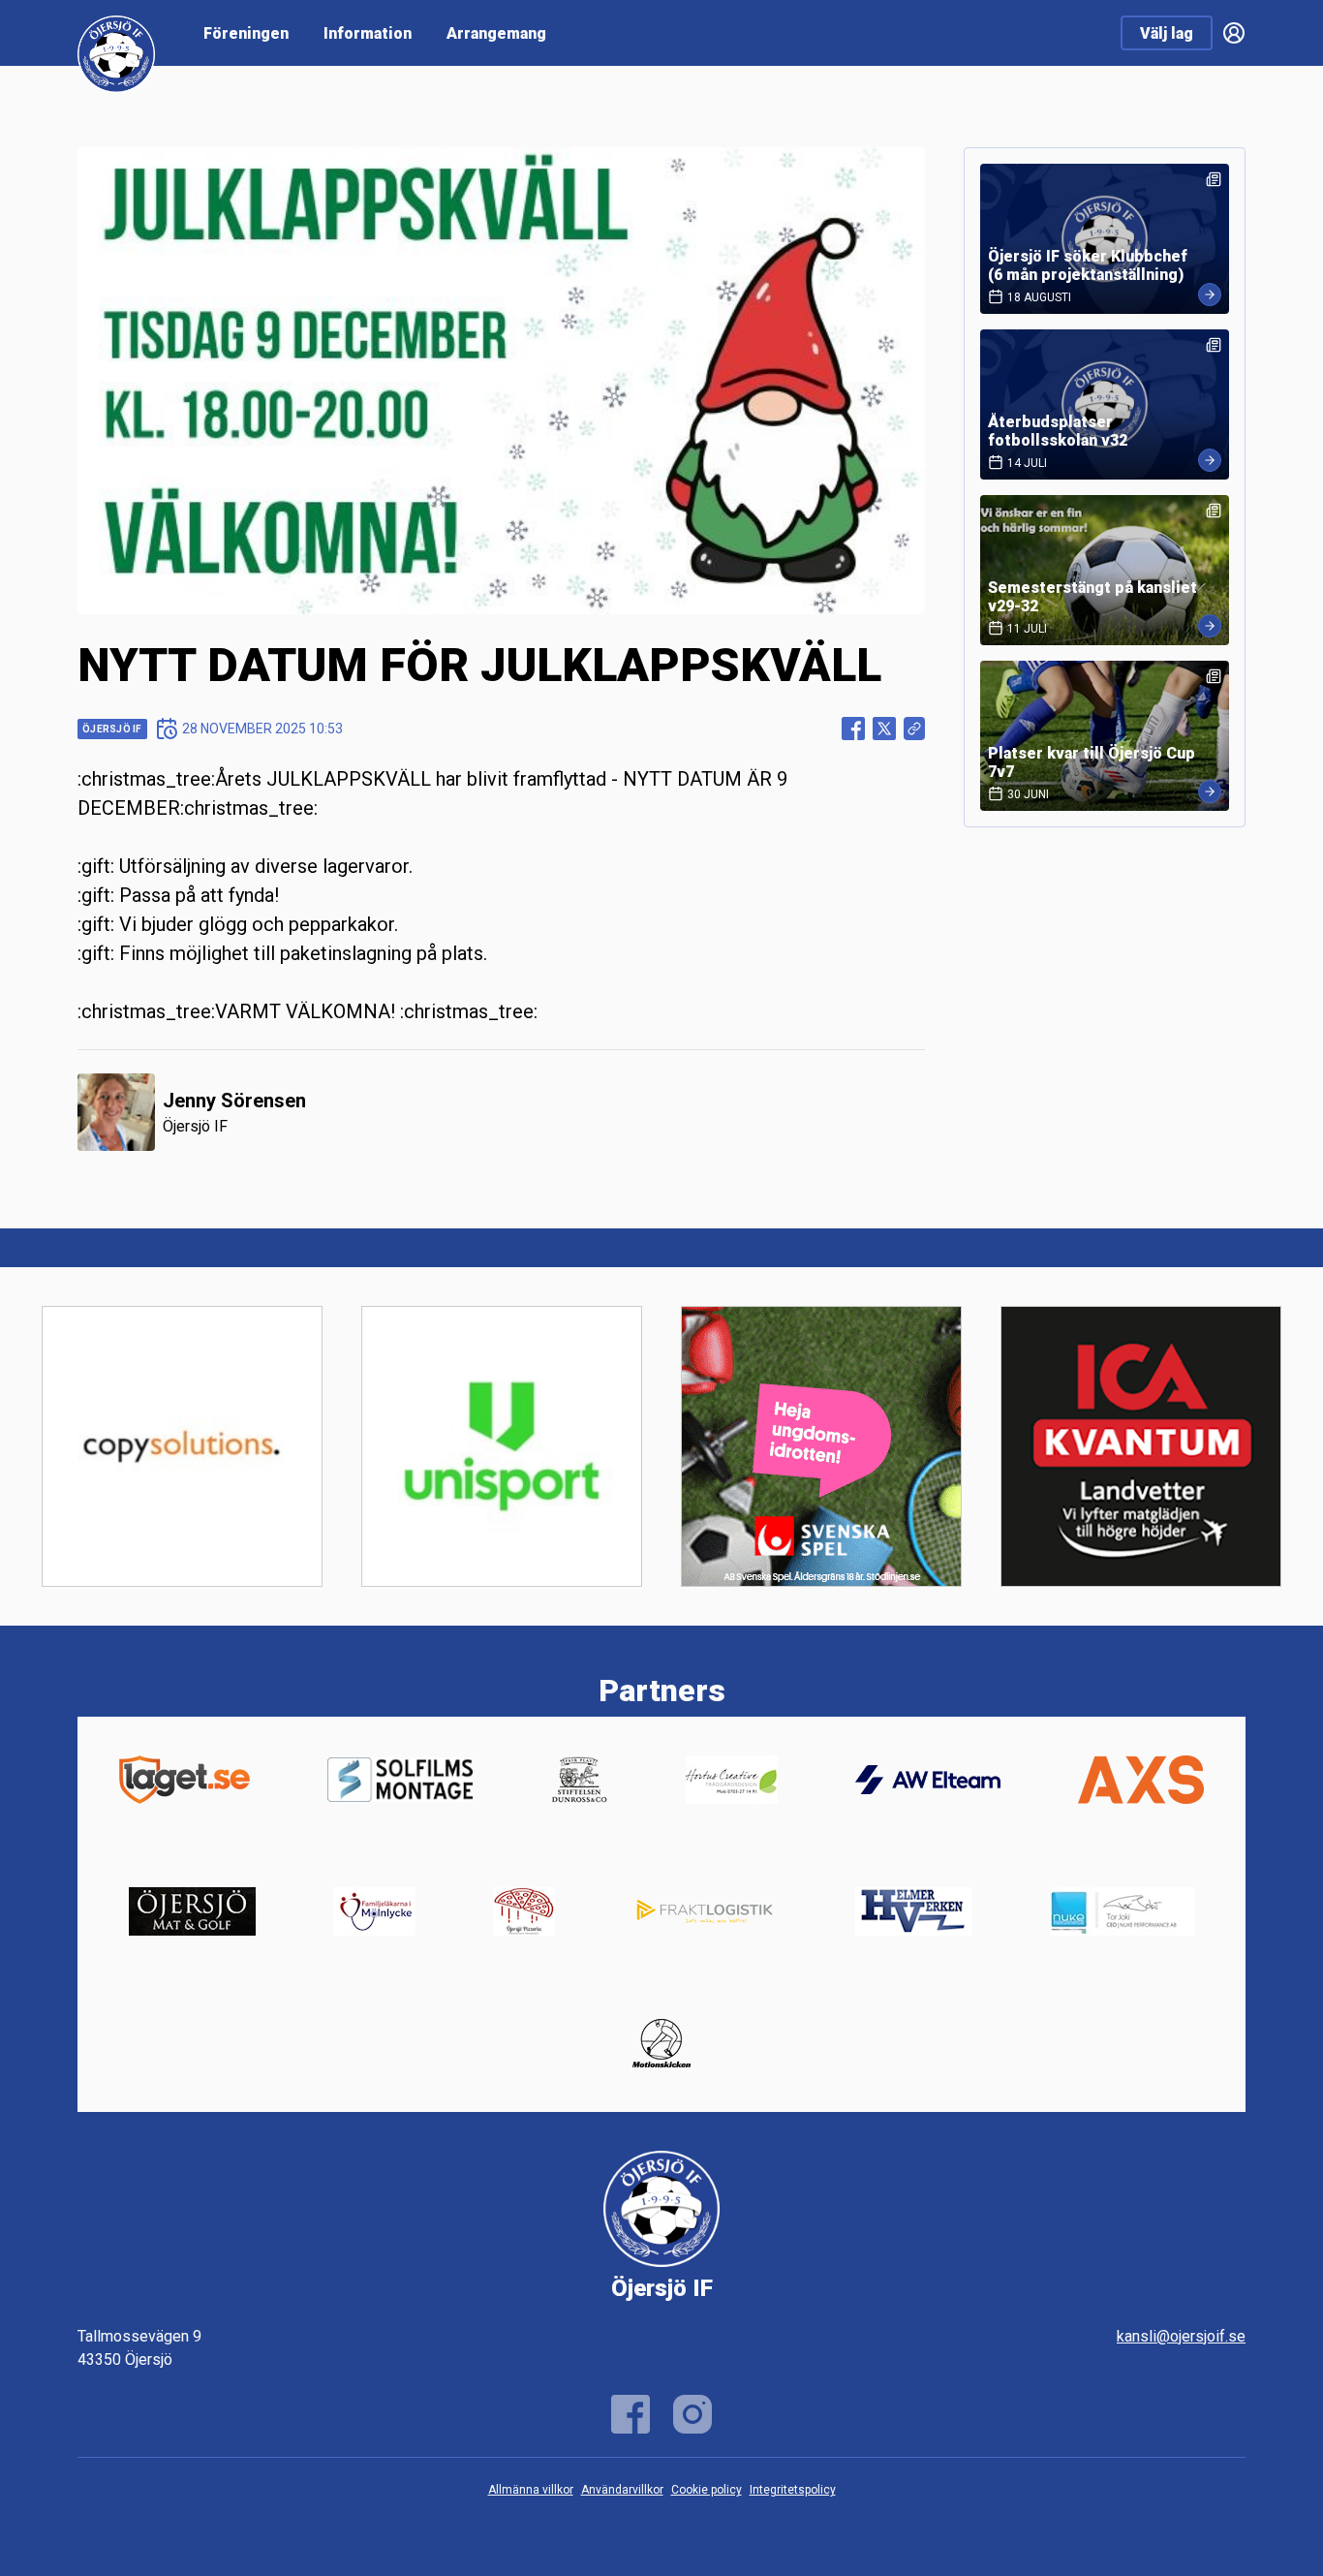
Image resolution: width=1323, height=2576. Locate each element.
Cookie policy (707, 2490)
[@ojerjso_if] (692, 2414)
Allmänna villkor (531, 2490)
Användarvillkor (622, 2490)
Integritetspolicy (793, 2490)
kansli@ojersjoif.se (1181, 2336)
